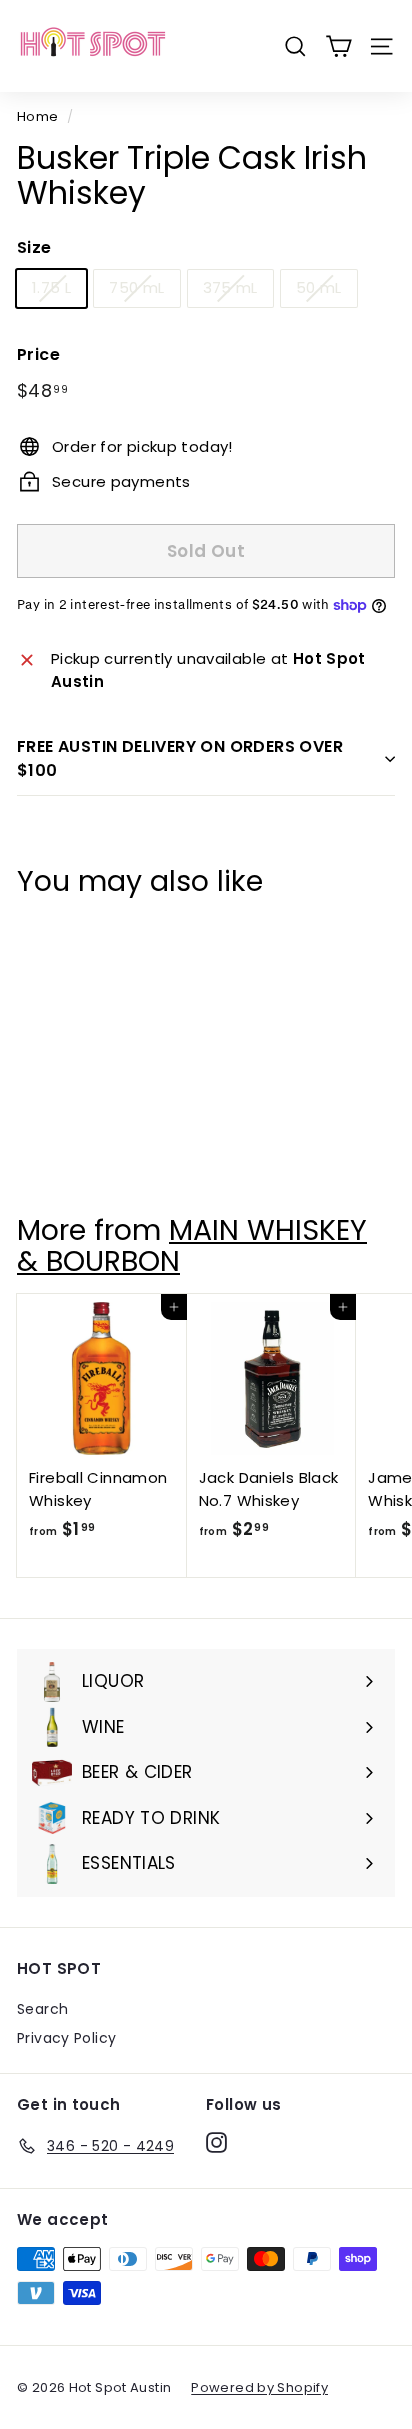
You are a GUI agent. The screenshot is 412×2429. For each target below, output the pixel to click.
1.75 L (51, 287)
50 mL (319, 287)
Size (34, 247)
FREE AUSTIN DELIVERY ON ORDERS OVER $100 (180, 758)
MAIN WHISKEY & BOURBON (192, 1245)
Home (38, 116)
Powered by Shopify (259, 2387)
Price (38, 354)
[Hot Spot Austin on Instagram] (216, 2143)
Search (42, 2009)
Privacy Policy (66, 2038)
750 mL (136, 287)
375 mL (230, 287)
